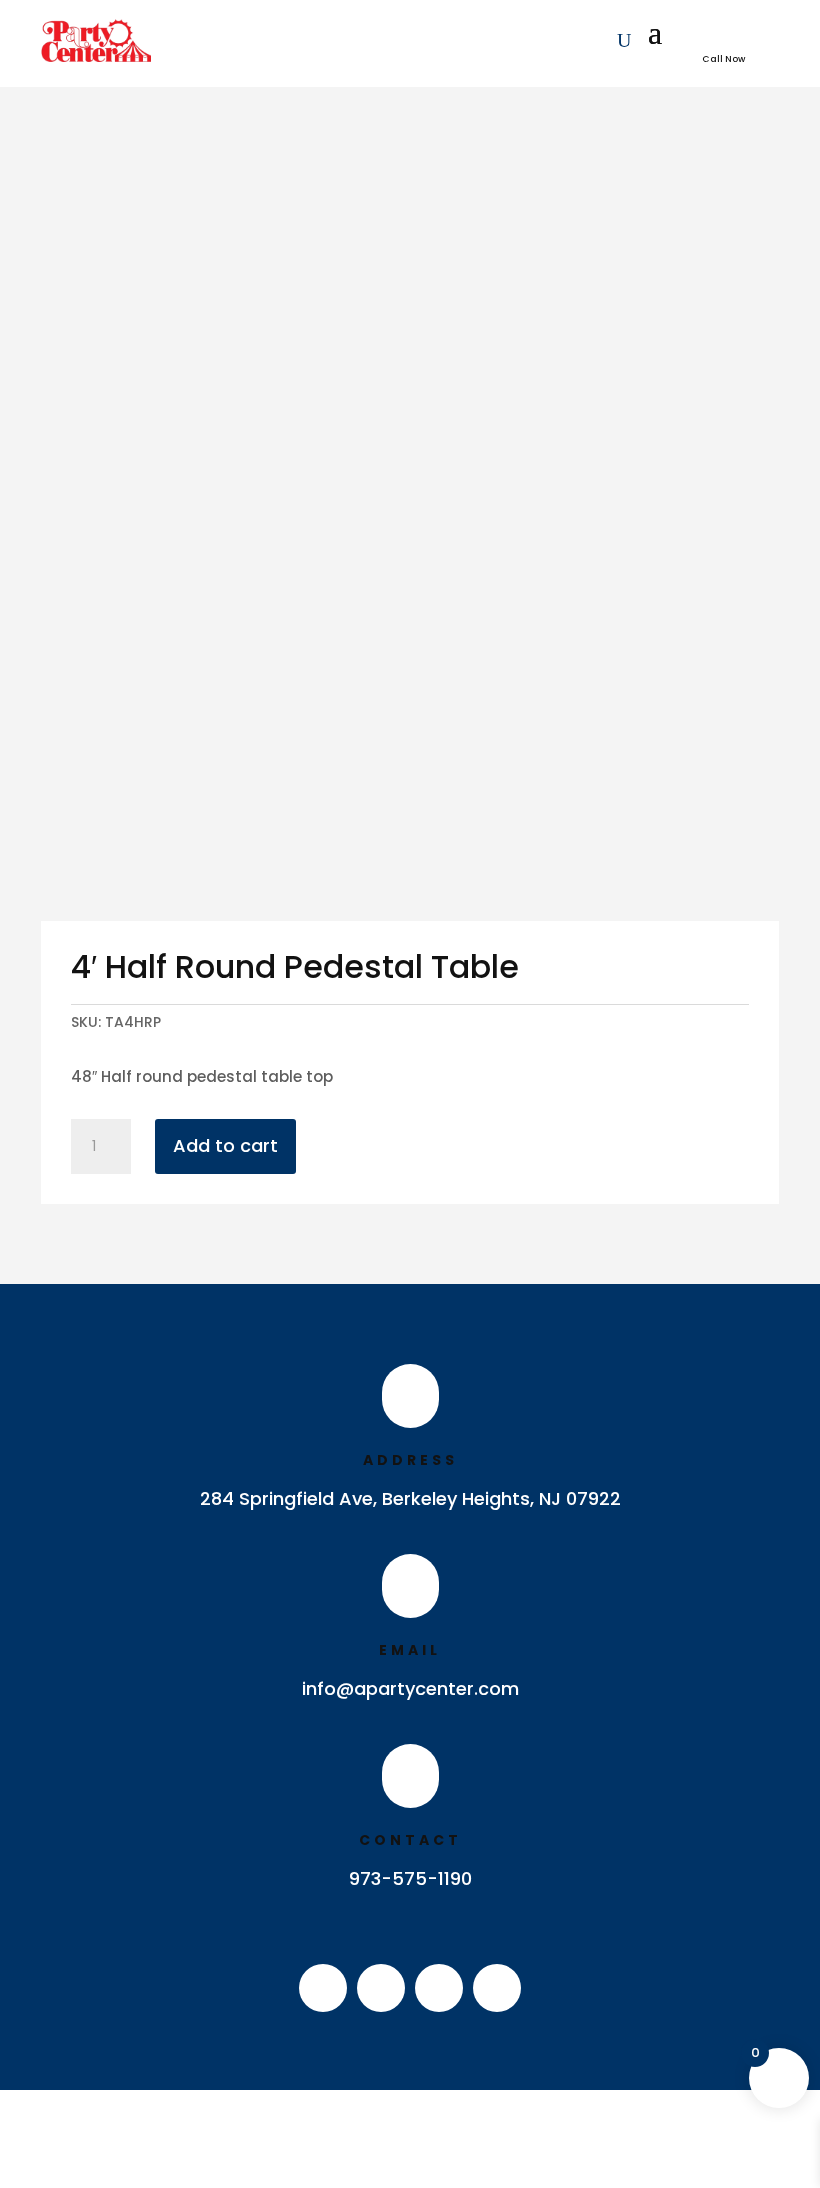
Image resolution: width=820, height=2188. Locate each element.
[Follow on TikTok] (497, 1988)
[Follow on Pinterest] (439, 1988)
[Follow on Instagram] (381, 1988)
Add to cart (225, 1145)
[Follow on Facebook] (323, 1988)
